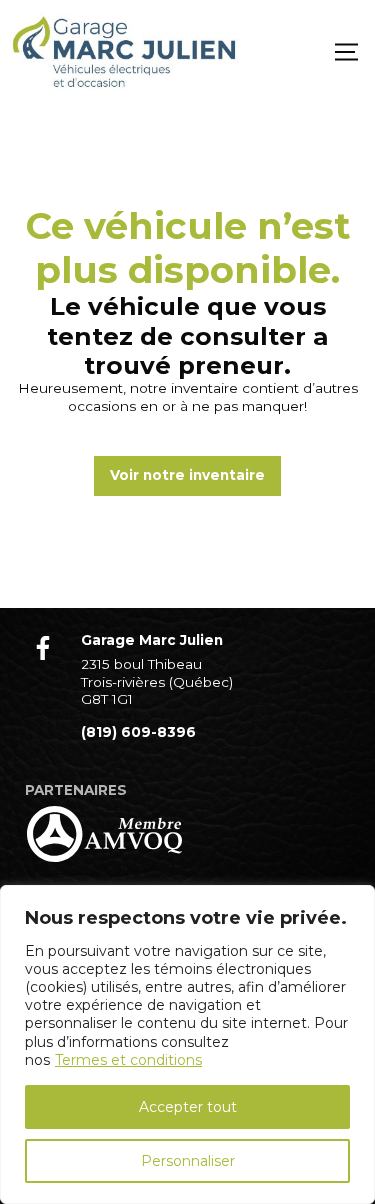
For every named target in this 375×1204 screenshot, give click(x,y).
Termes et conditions (128, 1060)
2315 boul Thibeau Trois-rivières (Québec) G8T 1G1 (157, 681)
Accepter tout (188, 1107)
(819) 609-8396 (138, 732)
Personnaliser (188, 1161)
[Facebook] (43, 648)
